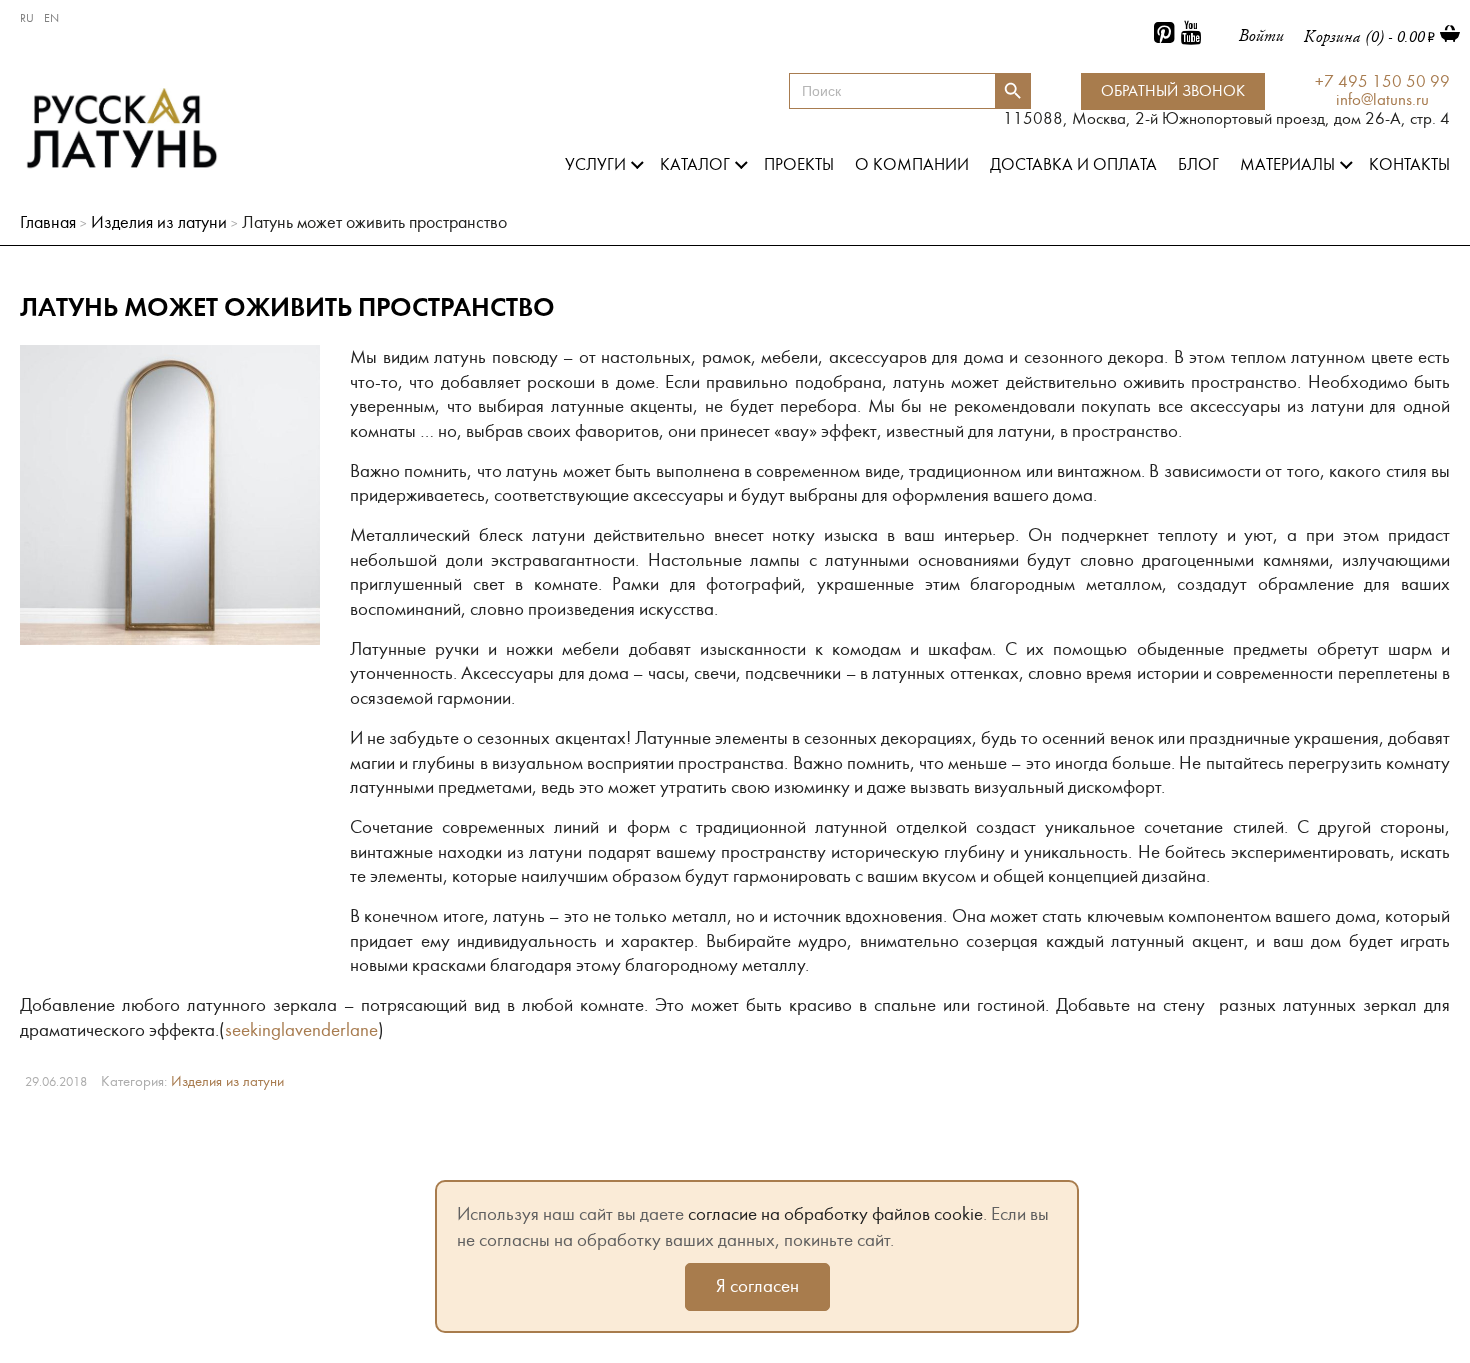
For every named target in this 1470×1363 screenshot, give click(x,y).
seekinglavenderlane (301, 1030)
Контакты (1409, 165)
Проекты (799, 165)
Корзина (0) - (1364, 36)
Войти (1261, 35)
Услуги (595, 165)
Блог (1198, 165)
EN (51, 18)
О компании (912, 165)
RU (27, 18)
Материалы (1287, 165)
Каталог (695, 165)
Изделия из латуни (159, 222)
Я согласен (757, 1286)
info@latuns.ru (1382, 100)
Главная (48, 222)
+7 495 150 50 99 (1382, 82)
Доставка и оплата (1073, 165)
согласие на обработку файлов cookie (835, 1214)
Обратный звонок (1173, 91)
